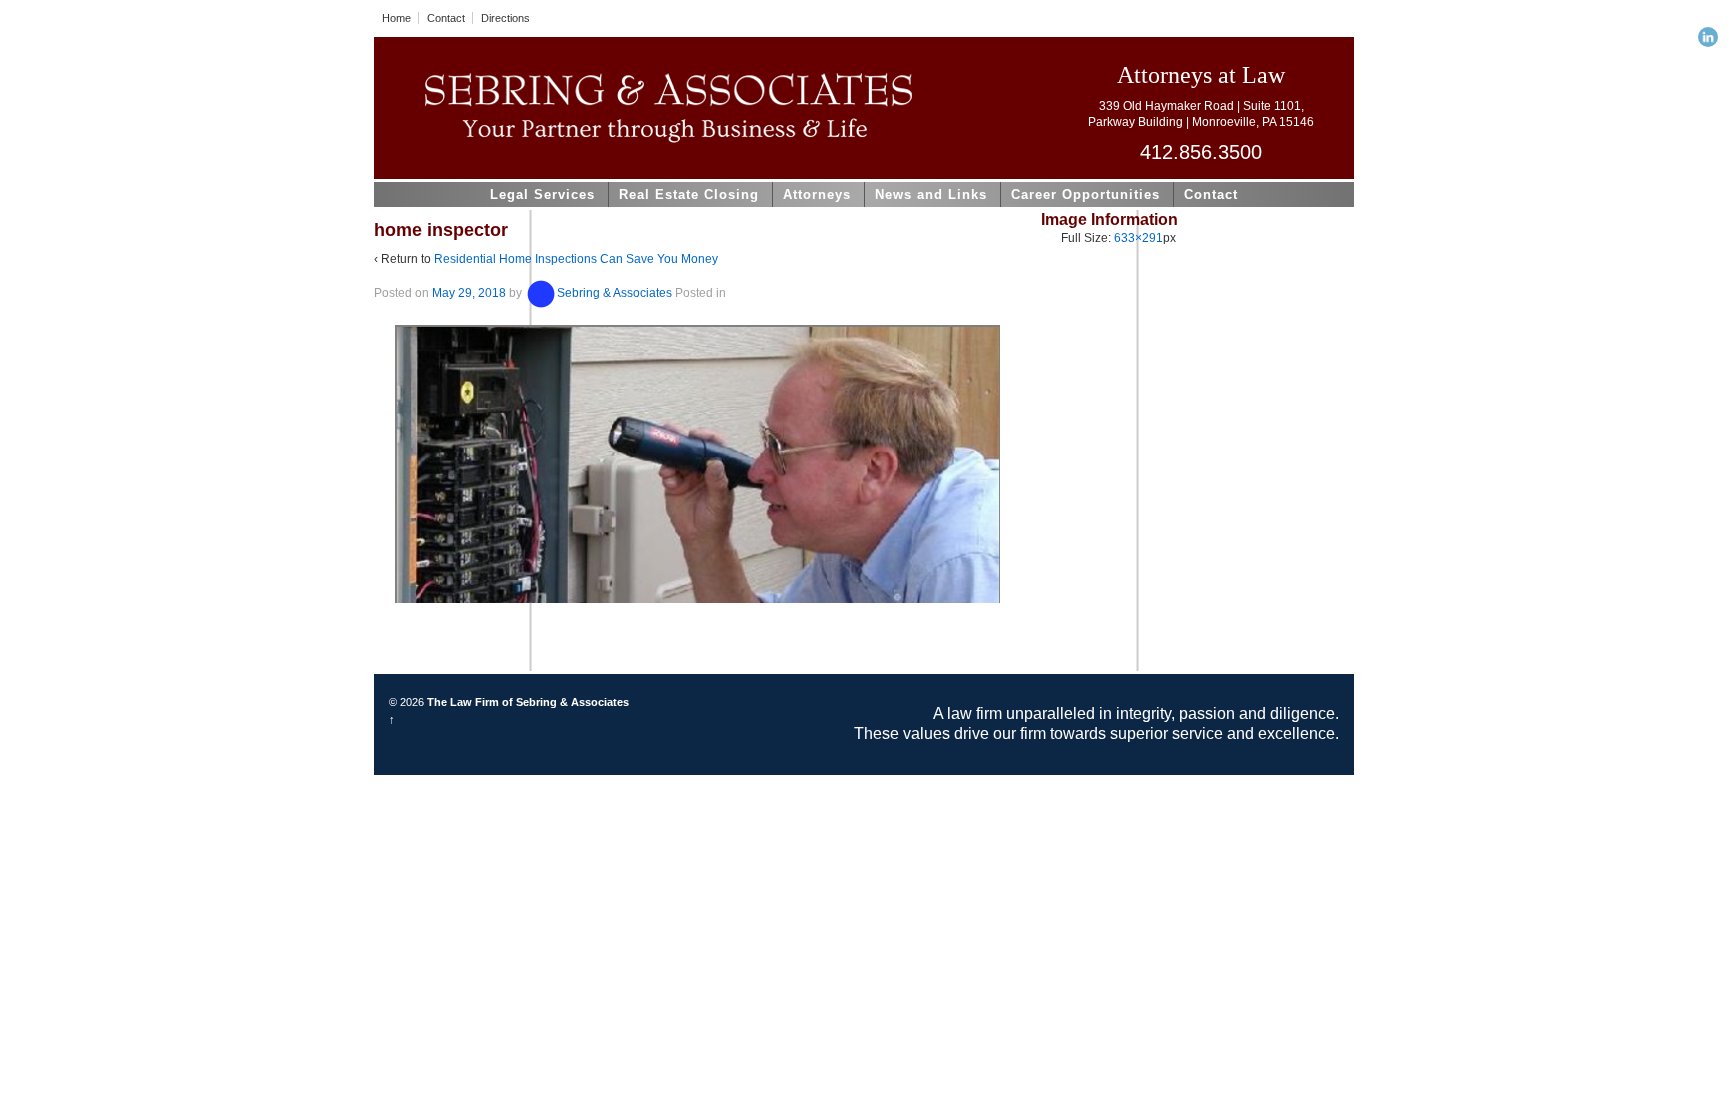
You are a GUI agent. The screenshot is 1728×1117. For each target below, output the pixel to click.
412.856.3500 (1201, 152)
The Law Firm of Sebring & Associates (526, 702)
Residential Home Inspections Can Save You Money (576, 259)
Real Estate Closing (689, 194)
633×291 (1138, 238)
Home (396, 18)
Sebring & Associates (614, 293)
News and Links (931, 194)
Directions (505, 18)
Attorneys (817, 194)
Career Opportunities (1085, 194)
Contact (446, 18)
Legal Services (542, 194)
